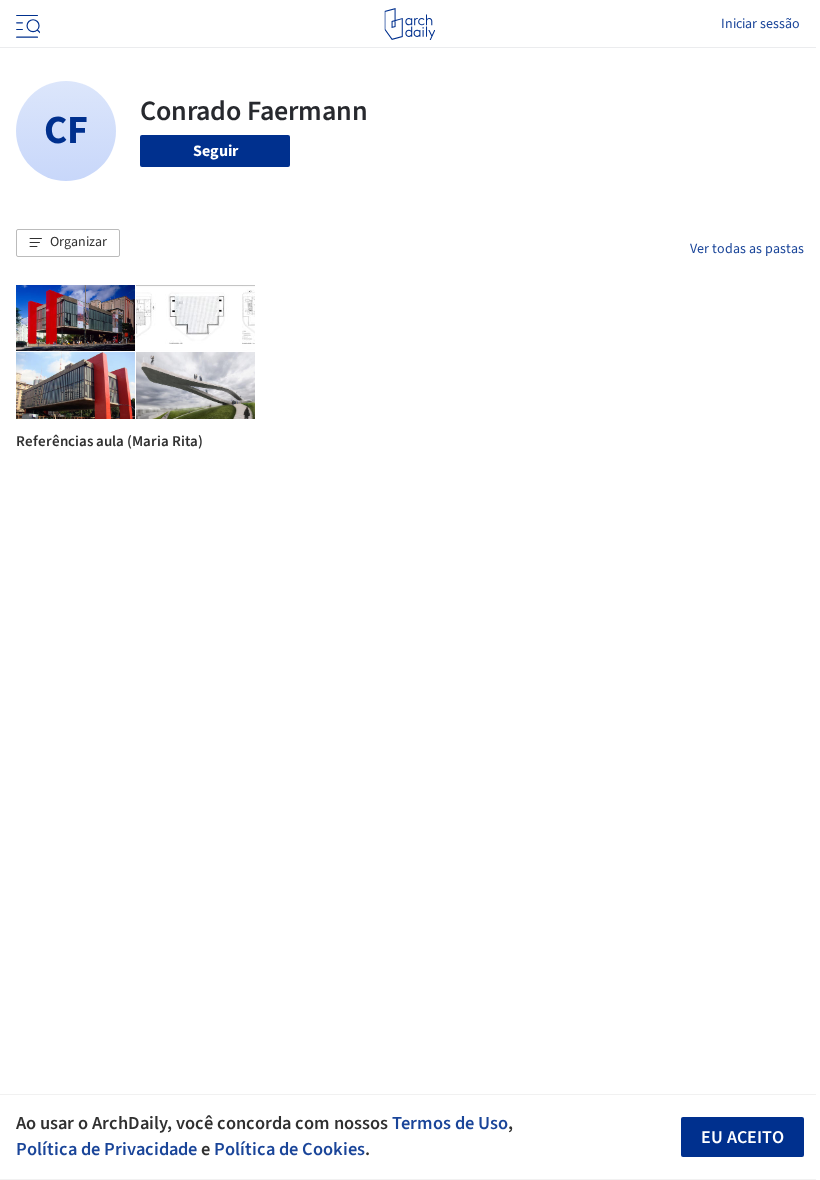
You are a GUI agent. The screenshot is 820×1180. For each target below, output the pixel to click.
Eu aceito (742, 1137)
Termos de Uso (450, 1123)
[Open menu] (26, 24)
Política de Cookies (289, 1149)
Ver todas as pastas (747, 249)
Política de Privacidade (106, 1149)
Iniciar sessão (760, 24)
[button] (68, 243)
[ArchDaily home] (409, 24)
